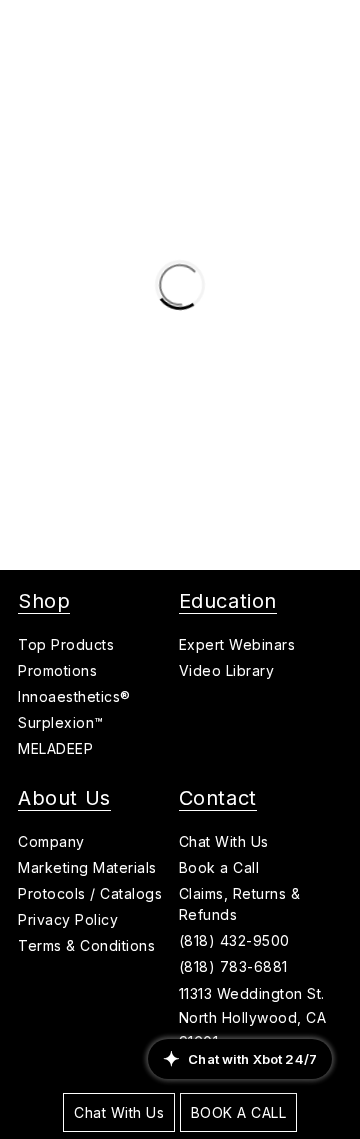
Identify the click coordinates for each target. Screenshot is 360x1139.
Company (51, 841)
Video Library (227, 670)
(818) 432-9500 (234, 940)
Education (228, 601)
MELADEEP (55, 748)
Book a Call (219, 867)
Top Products (66, 644)
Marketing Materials (87, 867)
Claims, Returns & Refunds (240, 904)
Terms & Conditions (86, 945)
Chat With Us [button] (224, 841)
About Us (64, 798)
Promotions (57, 670)
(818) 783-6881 (233, 966)
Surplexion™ (61, 722)
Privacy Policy (68, 919)
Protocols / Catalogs (90, 893)
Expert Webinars (237, 644)
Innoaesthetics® (74, 696)
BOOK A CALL (239, 1112)
